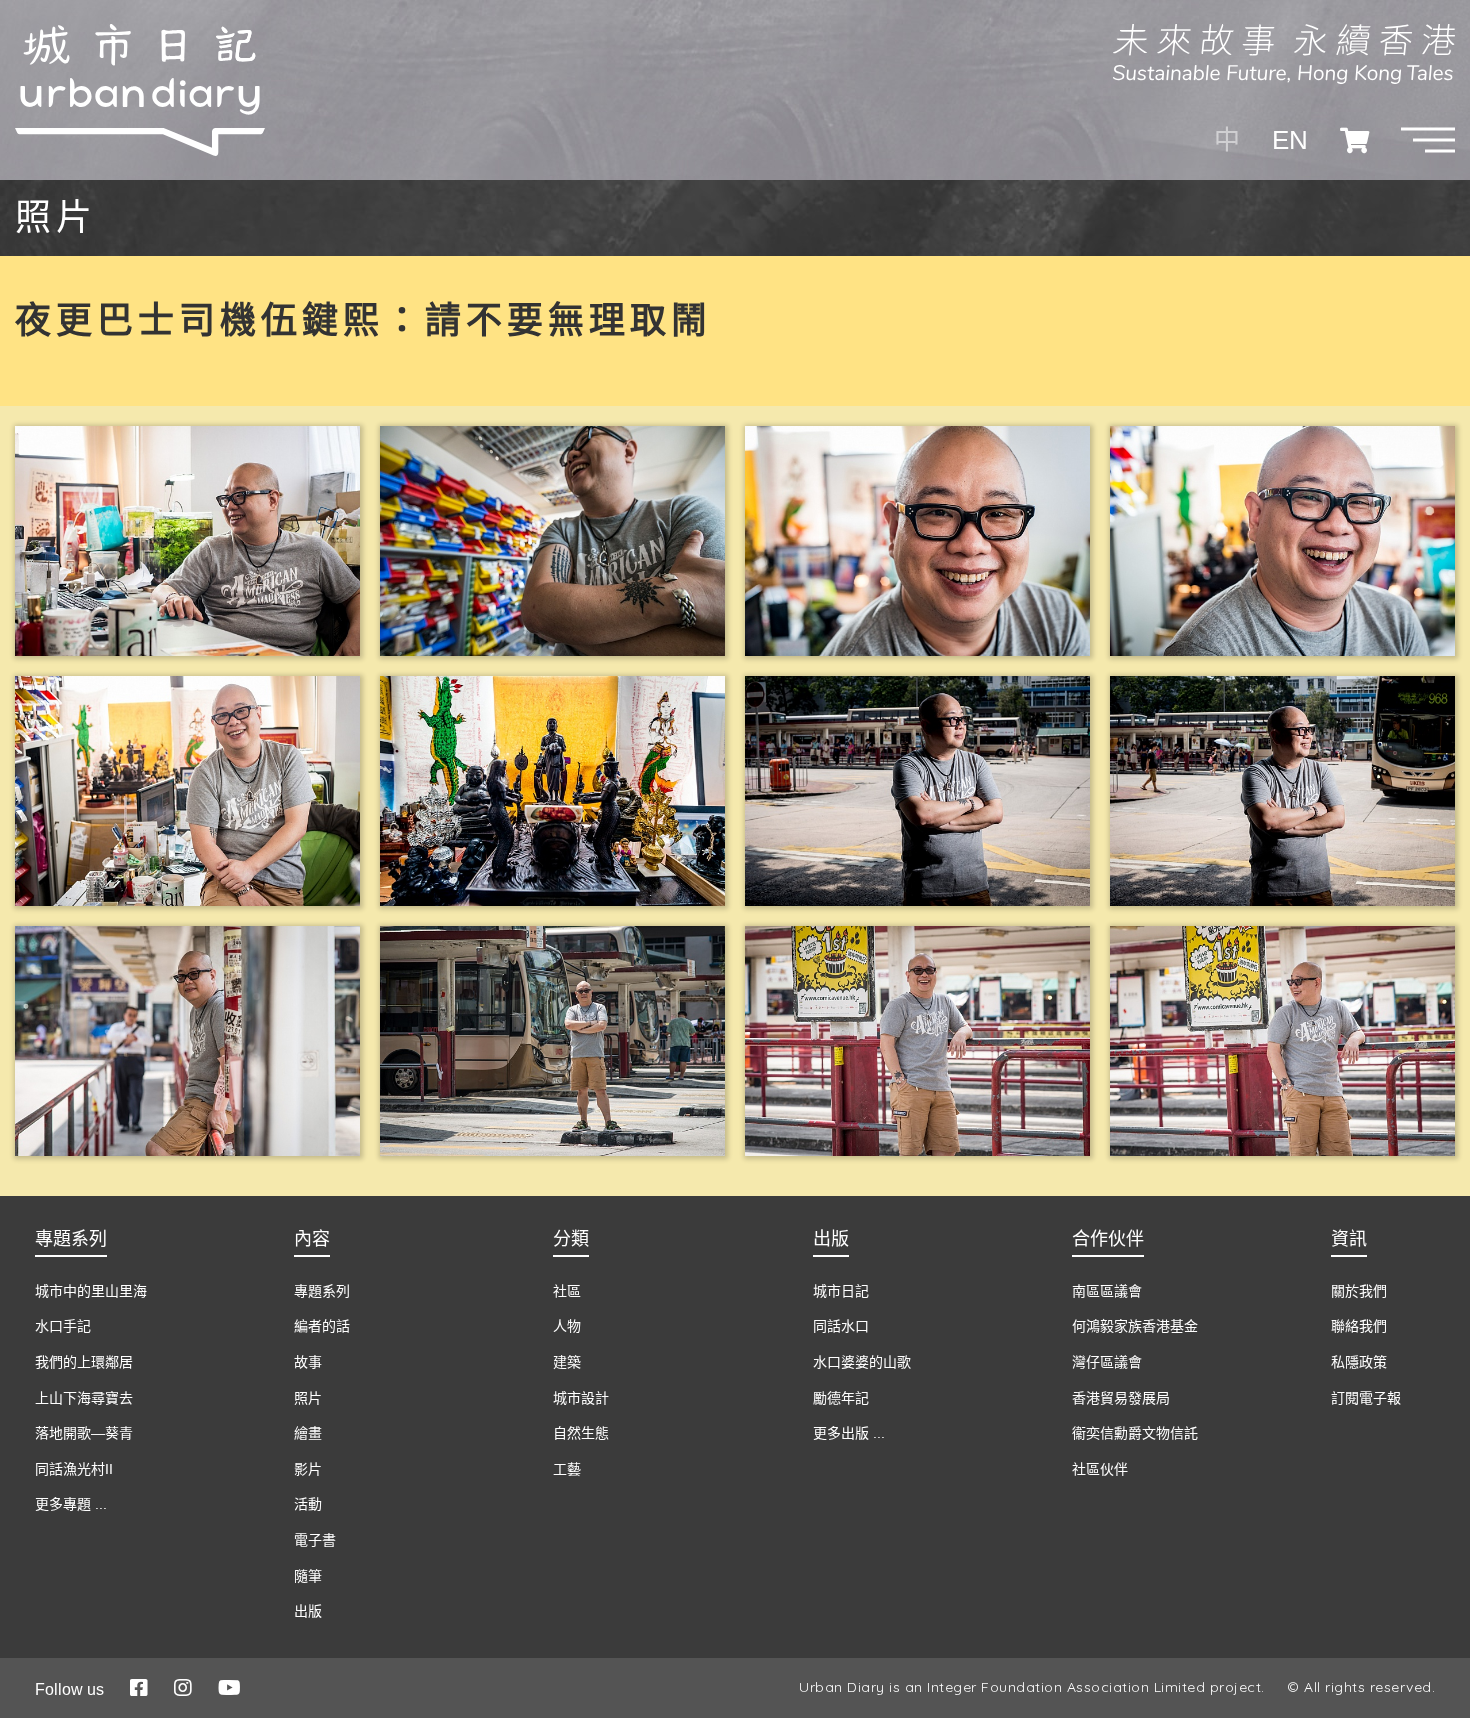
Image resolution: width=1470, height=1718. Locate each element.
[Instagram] (183, 1688)
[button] (1428, 140)
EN (1290, 140)
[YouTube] (229, 1688)
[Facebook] (139, 1688)
